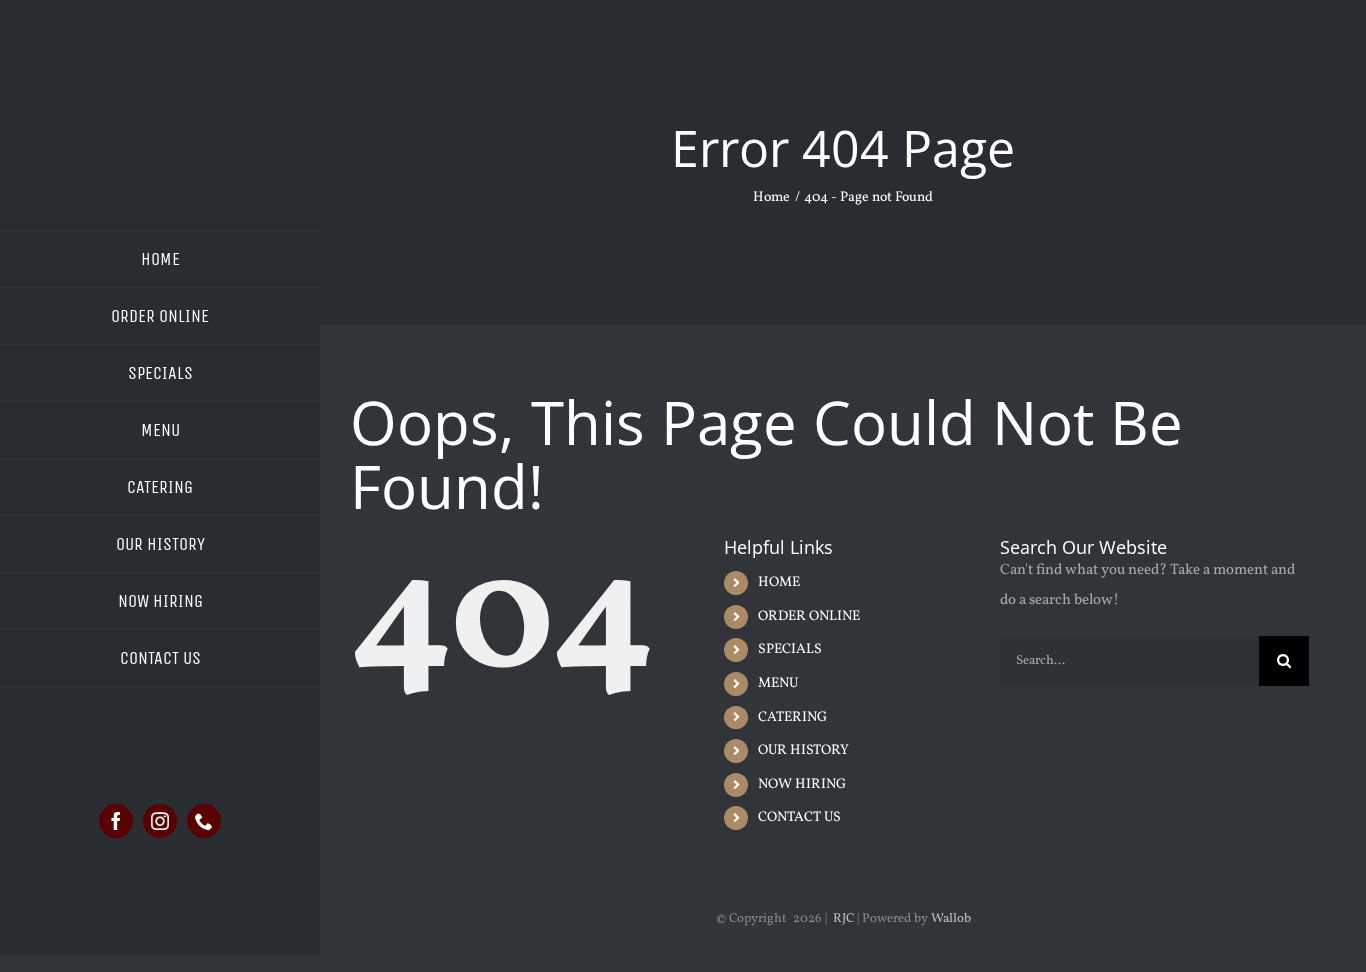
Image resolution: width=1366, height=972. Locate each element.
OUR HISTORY (803, 750)
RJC (843, 919)
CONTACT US (799, 817)
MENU (778, 683)
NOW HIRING (802, 784)
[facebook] (116, 821)
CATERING (792, 717)
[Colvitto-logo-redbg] (160, 67)
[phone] (204, 821)
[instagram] (160, 821)
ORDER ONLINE (809, 616)
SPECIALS (790, 649)
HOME (779, 582)
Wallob (951, 919)
